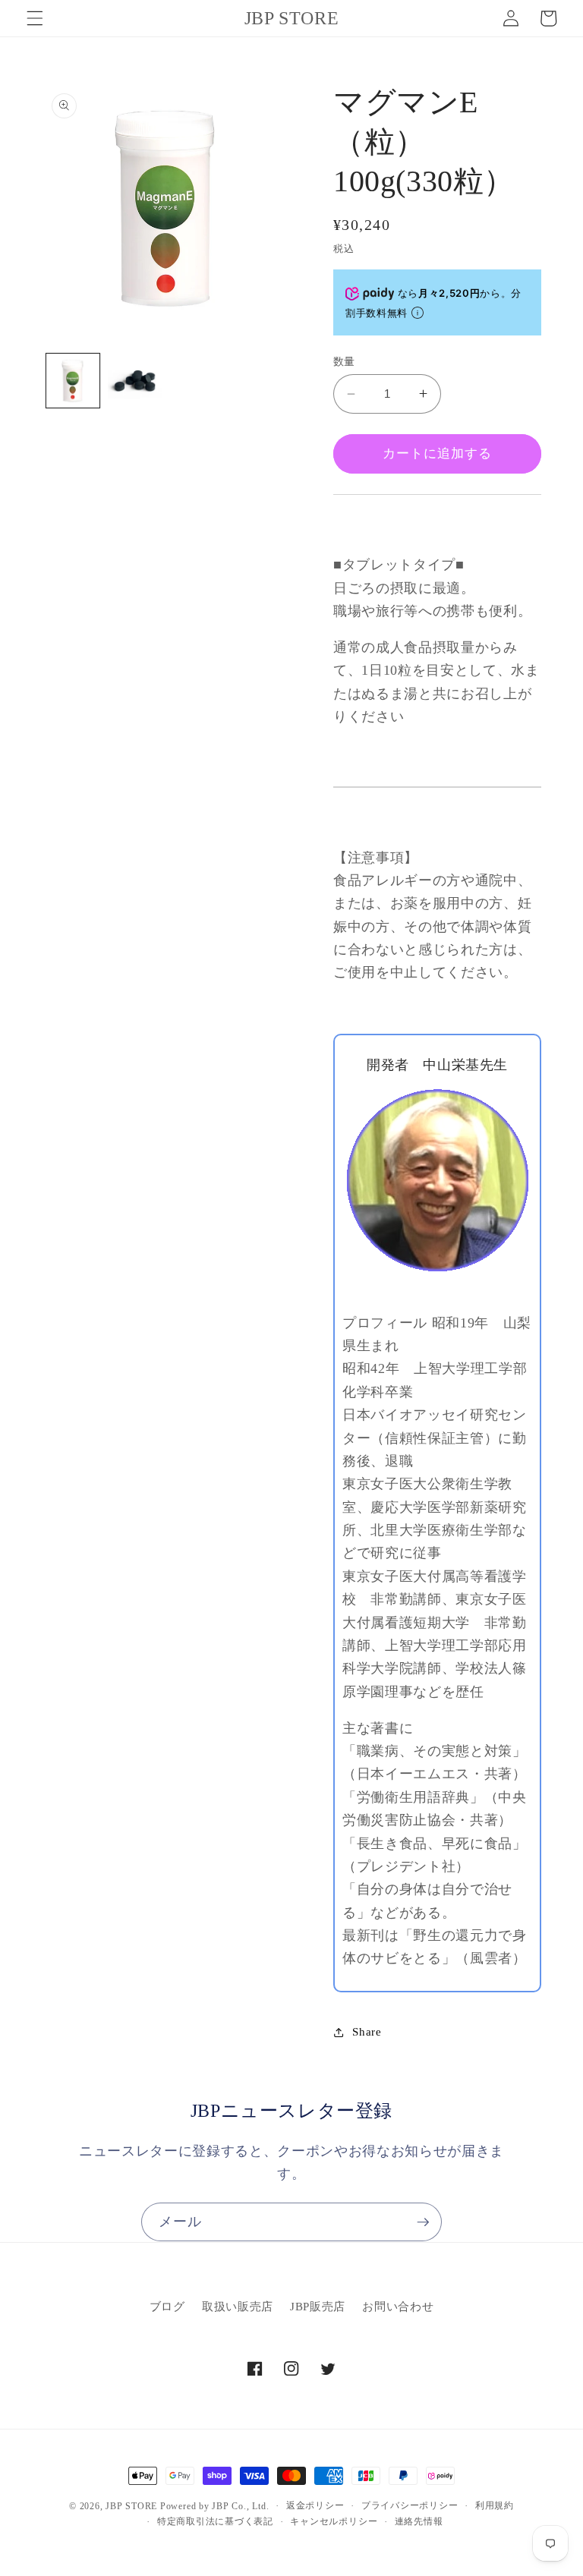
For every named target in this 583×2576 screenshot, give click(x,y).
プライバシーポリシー (410, 2505)
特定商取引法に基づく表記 (215, 2521)
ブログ (167, 2306)
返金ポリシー (315, 2505)
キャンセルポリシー (334, 2521)
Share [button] (367, 2031)
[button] (35, 18)
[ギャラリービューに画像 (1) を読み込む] (73, 381)
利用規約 (495, 2505)
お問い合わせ (398, 2306)
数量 (344, 361)
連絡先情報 (419, 2521)
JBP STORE (131, 2506)
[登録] (423, 2222)
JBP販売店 (318, 2306)
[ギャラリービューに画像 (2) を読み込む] (135, 381)
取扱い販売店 (238, 2306)
